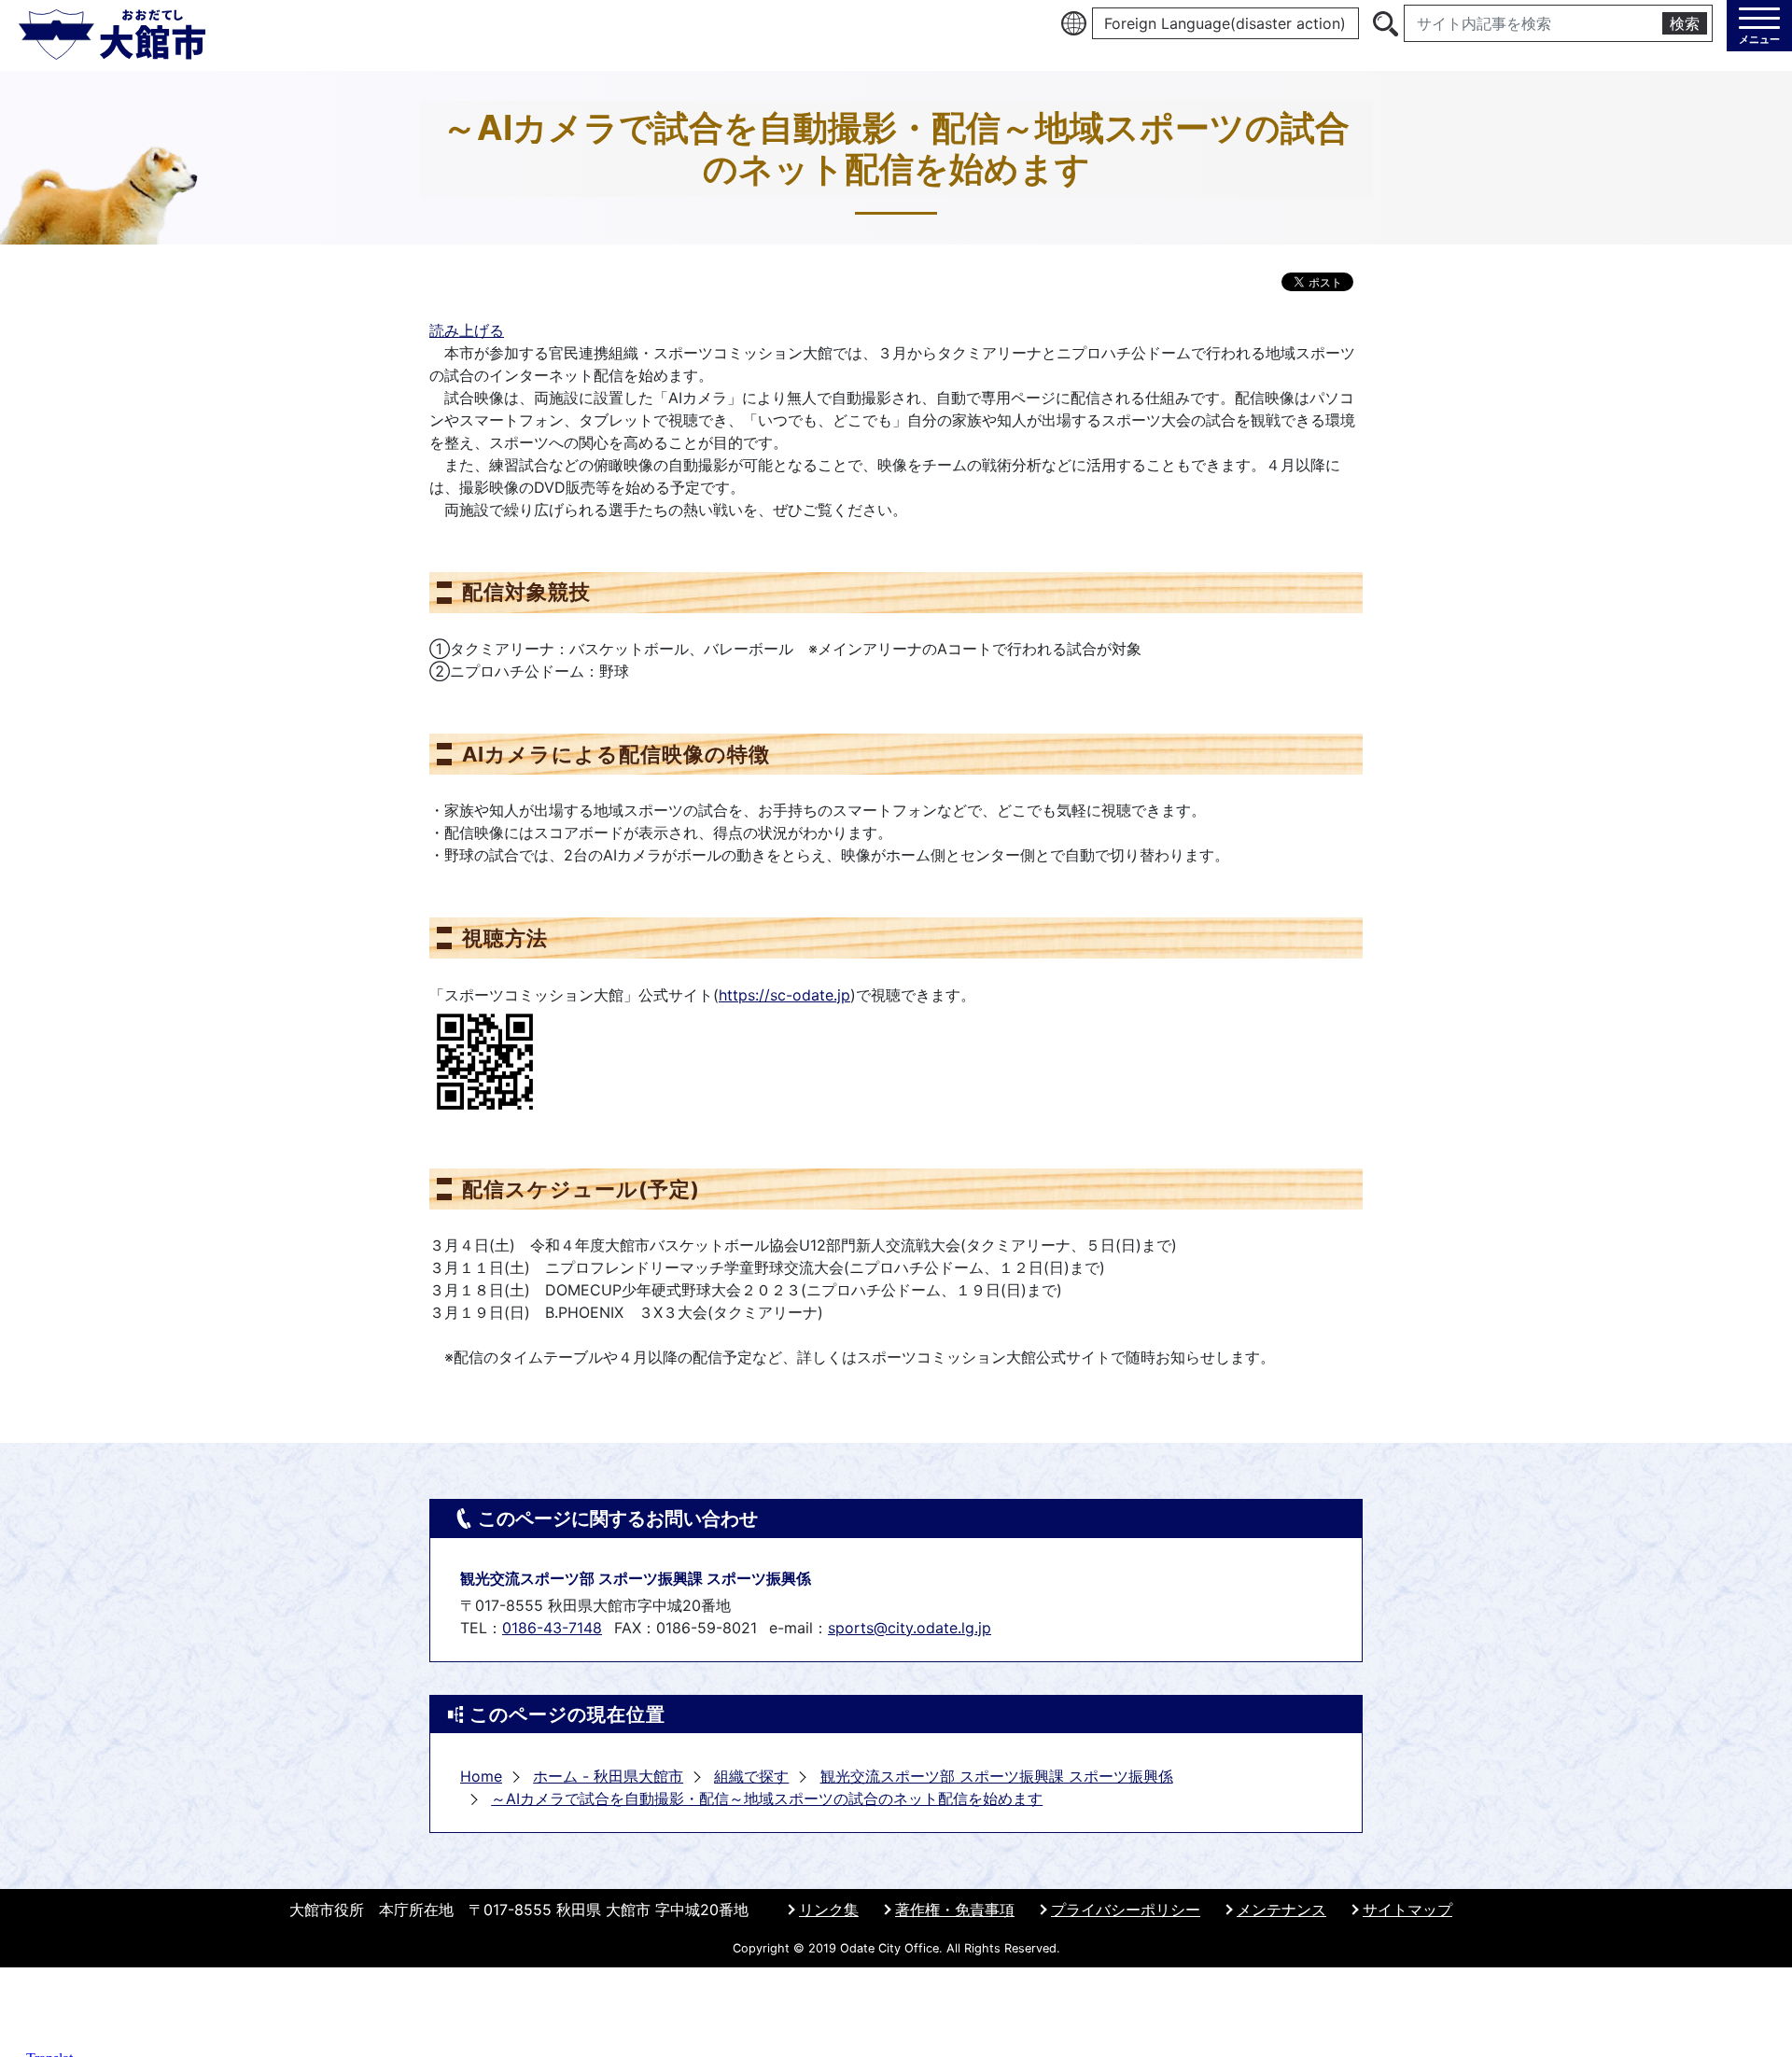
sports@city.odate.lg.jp (910, 1628)
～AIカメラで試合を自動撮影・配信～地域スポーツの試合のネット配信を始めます (767, 1798)
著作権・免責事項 (955, 1910)
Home (481, 1776)
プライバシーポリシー (1126, 1910)
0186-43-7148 (552, 1628)
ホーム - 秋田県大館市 (608, 1776)
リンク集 (829, 1910)
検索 (1685, 23)
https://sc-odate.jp (784, 995)
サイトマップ (1407, 1910)
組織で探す (751, 1776)
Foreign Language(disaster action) (1225, 23)
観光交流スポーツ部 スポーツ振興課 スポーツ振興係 (997, 1776)
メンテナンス (1281, 1910)
